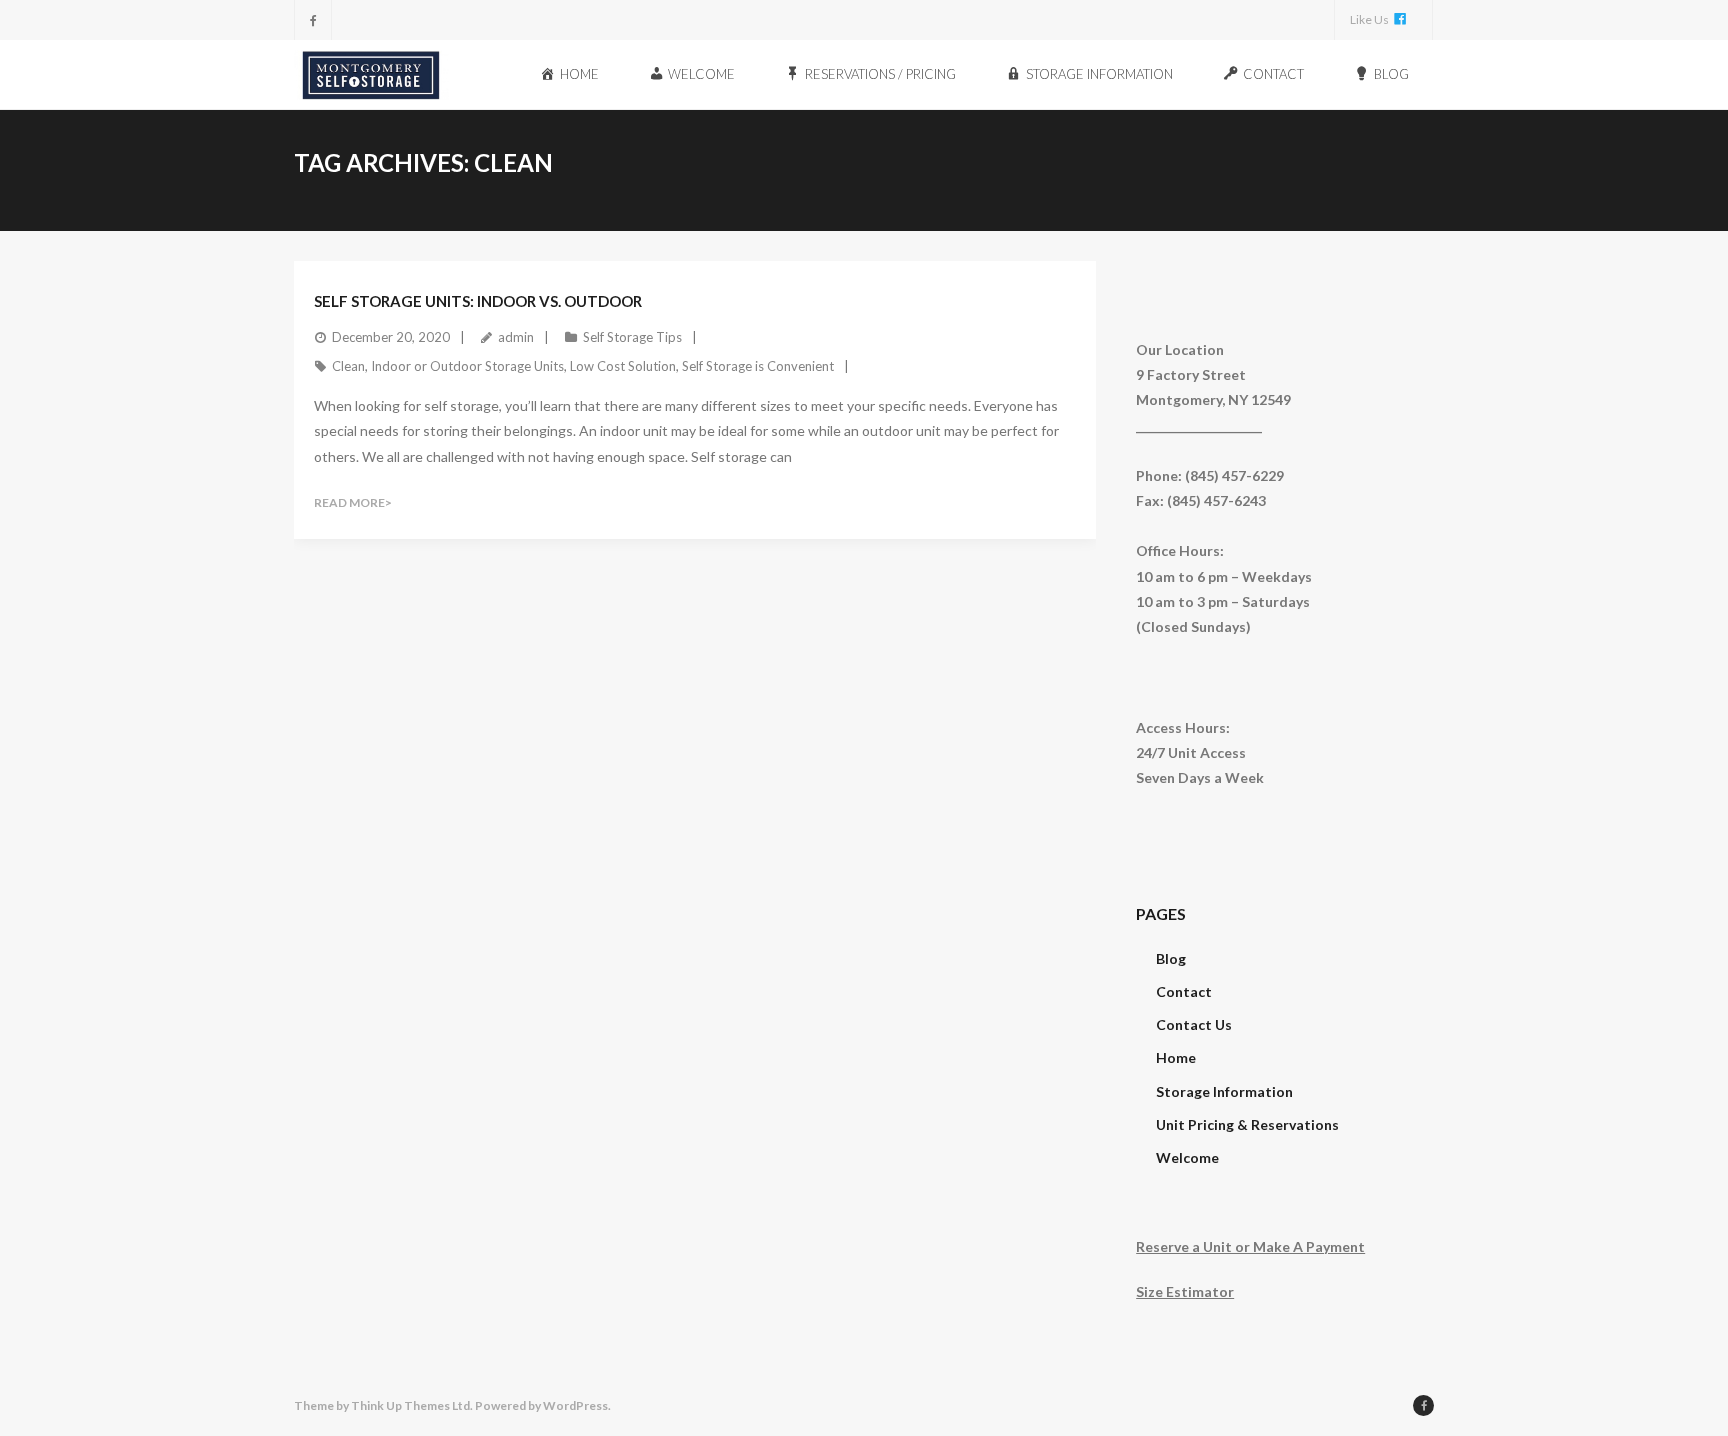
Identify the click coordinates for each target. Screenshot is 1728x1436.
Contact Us (1194, 1024)
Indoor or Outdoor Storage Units (467, 366)
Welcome (1187, 1157)
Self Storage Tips (632, 337)
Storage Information (1224, 1091)
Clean (348, 366)
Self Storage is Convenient (758, 366)
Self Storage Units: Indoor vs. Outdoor (478, 301)
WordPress (575, 1405)
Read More (349, 502)
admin (516, 337)
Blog (1171, 958)
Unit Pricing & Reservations (1247, 1124)
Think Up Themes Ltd (410, 1405)
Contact (1184, 991)
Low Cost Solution (623, 366)
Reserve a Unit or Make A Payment (1250, 1246)
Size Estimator (1185, 1291)
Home (1176, 1057)
